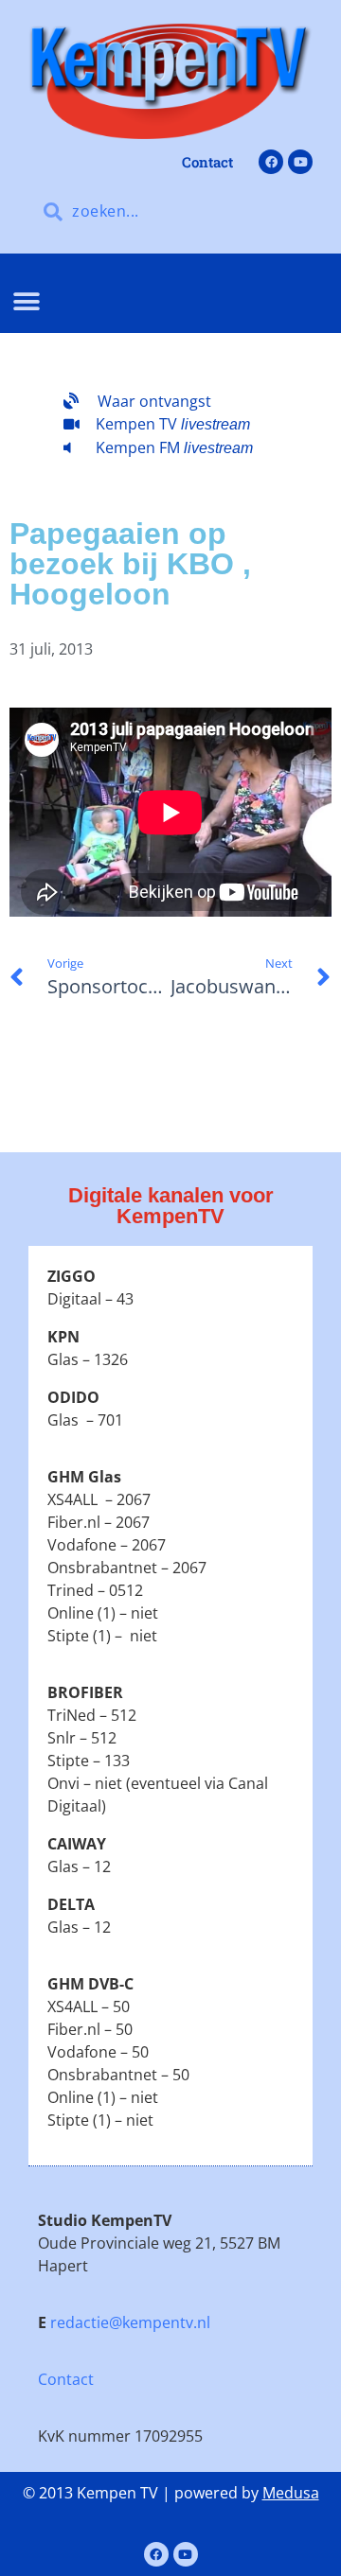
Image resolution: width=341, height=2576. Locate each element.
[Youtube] (300, 162)
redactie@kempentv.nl (130, 2322)
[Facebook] (271, 162)
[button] (26, 302)
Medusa (291, 2493)
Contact (66, 2379)
